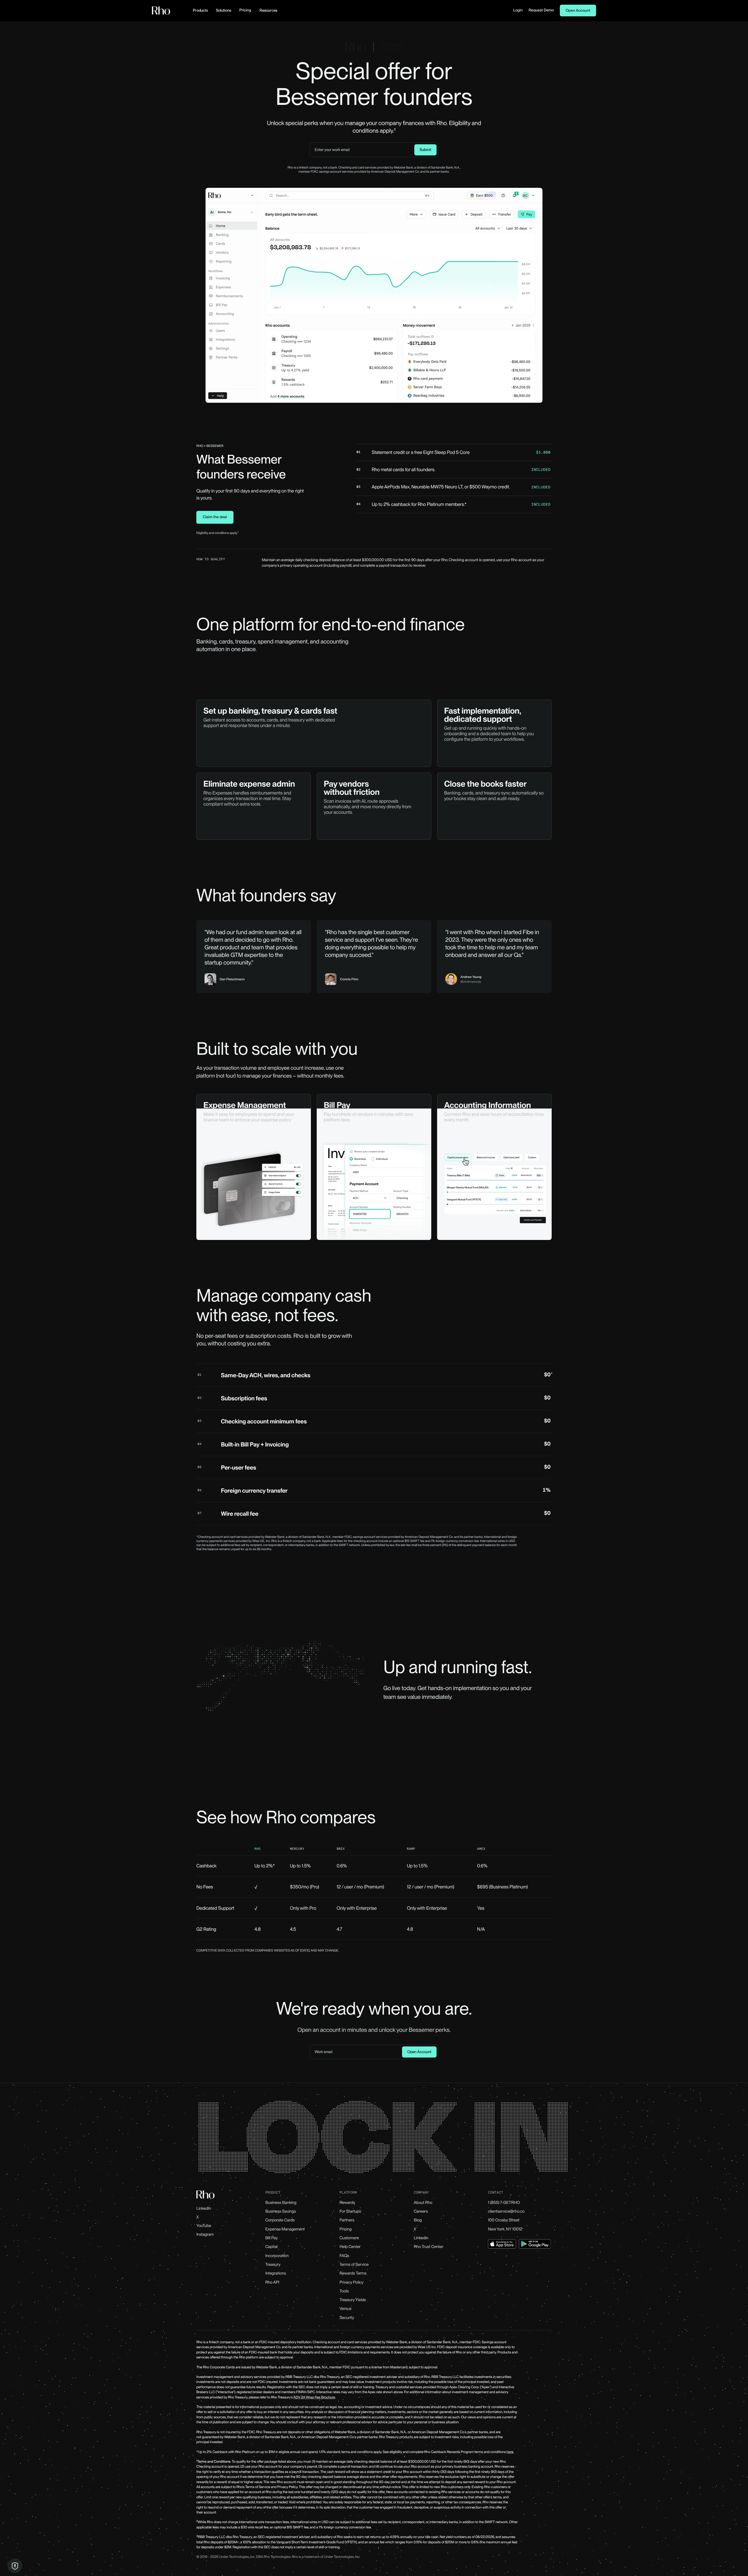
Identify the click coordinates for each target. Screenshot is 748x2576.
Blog (418, 2220)
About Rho (423, 2203)
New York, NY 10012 (505, 2229)
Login (518, 10)
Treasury (273, 2265)
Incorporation (277, 2256)
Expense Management (285, 2229)
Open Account (578, 11)
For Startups (350, 2211)
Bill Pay (272, 2238)
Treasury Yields (353, 2300)
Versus (346, 2309)
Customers (349, 2238)
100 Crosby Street (504, 2220)
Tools (344, 2291)
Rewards (347, 2203)
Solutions (224, 10)
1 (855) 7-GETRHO (504, 2203)
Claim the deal (215, 517)
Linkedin (421, 2238)
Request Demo (541, 10)
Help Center (350, 2247)
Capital (271, 2247)
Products (200, 10)
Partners (347, 2220)
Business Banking (281, 2203)
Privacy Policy (352, 2282)
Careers (421, 2211)
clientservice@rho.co (506, 2211)
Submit (425, 150)
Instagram (205, 2235)
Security (347, 2318)
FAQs (344, 2256)
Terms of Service (354, 2265)
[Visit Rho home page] (161, 11)
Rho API (272, 2282)
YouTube (204, 2226)
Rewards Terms (353, 2273)
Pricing (245, 10)
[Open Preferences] (15, 2566)
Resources (268, 10)
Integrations (276, 2273)
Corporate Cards (280, 2220)
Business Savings (281, 2211)
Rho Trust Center (428, 2247)
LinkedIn (204, 2209)
